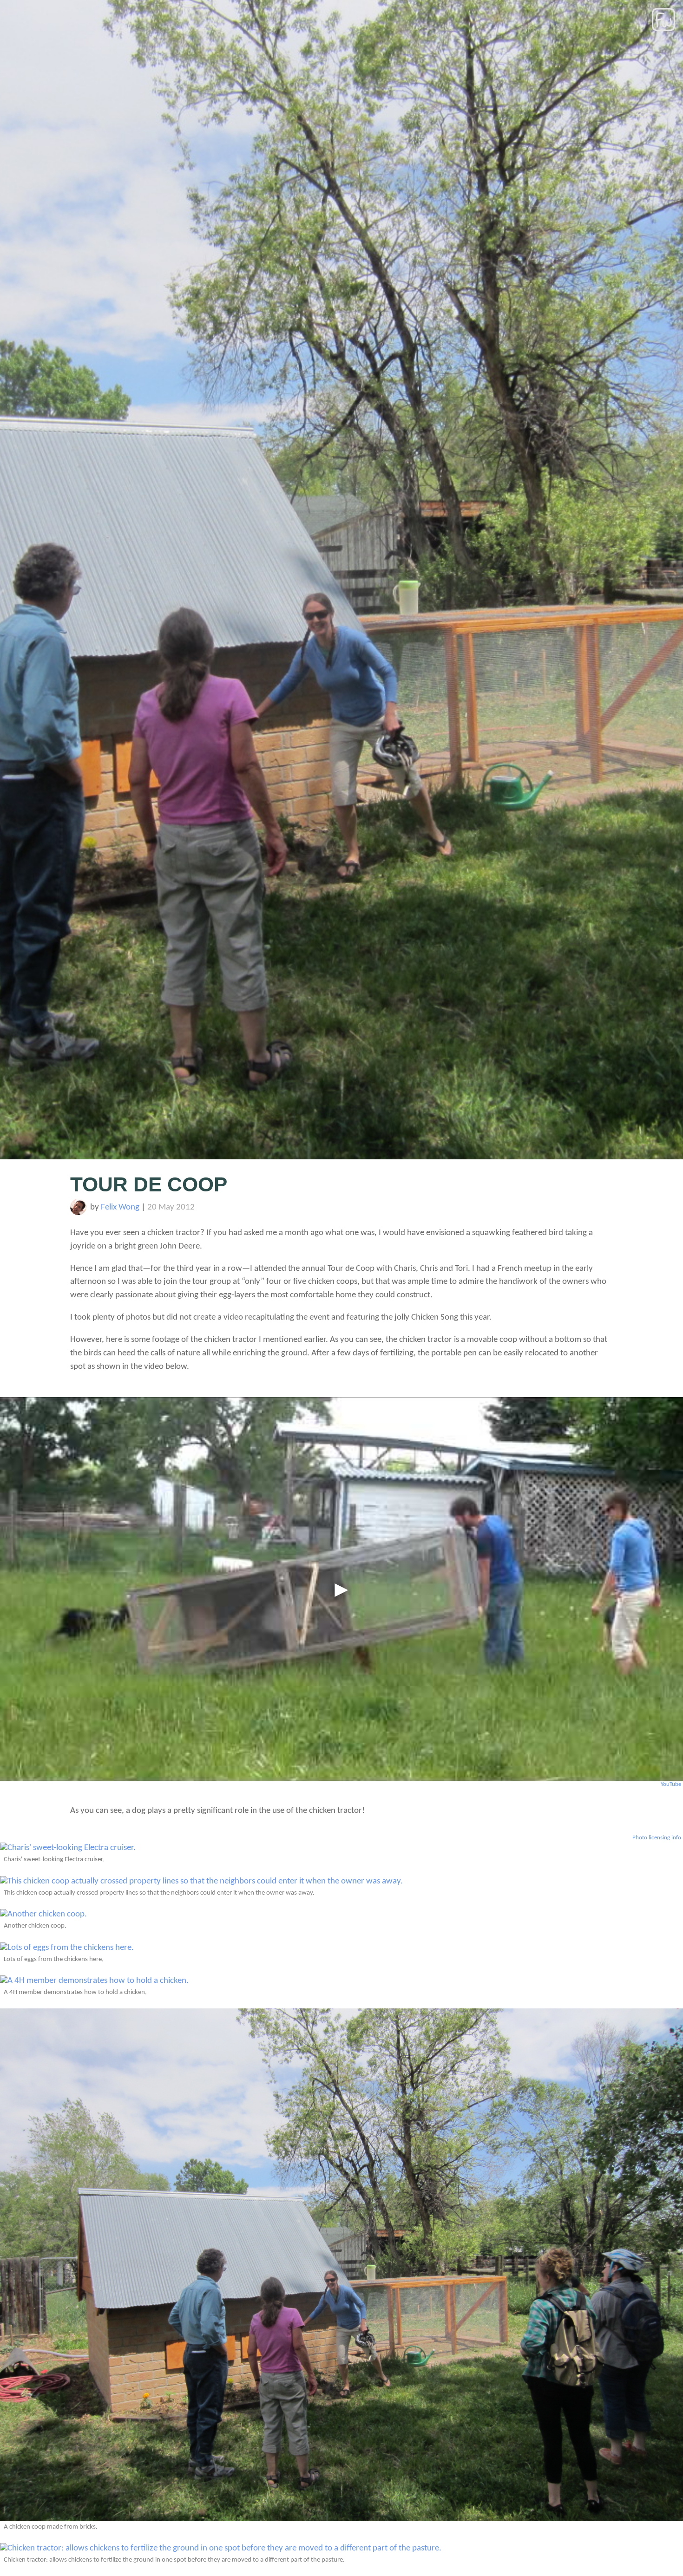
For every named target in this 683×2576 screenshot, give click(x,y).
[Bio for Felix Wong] (78, 1213)
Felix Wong (120, 1207)
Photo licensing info (657, 1838)
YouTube (671, 1784)
